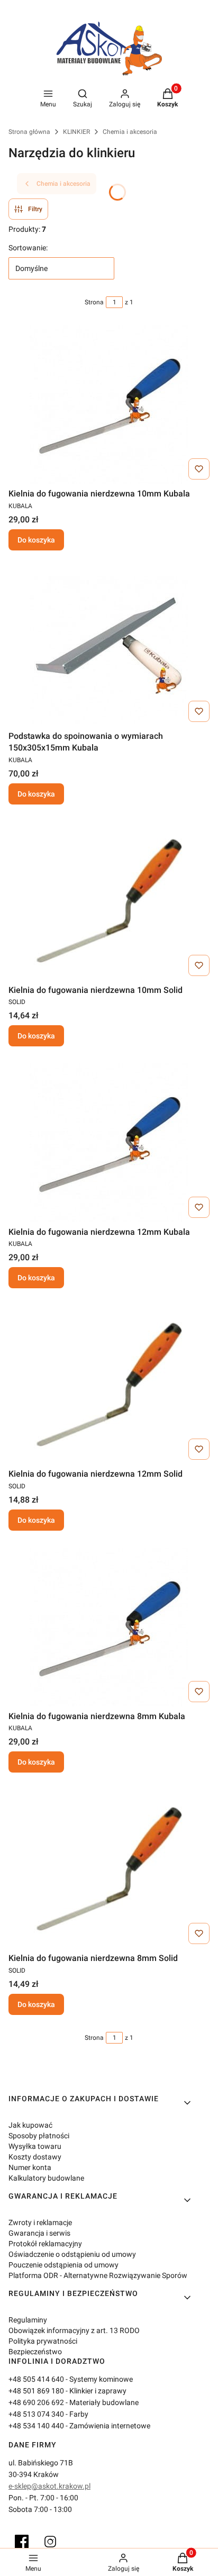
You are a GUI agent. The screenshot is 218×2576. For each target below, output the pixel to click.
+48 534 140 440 (36, 2426)
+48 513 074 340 (36, 2414)
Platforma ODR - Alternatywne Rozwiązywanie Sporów (98, 2275)
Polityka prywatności (43, 2341)
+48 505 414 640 (36, 2379)
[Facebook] (22, 2542)
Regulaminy (28, 2320)
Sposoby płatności (39, 2136)
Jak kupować (30, 2125)
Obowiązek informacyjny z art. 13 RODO (74, 2330)
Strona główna (29, 132)
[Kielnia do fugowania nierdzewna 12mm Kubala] (109, 1143)
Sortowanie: (28, 248)
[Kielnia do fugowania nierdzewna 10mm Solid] (109, 901)
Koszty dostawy (35, 2157)
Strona (94, 302)
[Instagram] (50, 2542)
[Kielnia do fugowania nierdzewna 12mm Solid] (109, 1385)
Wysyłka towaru (35, 2146)
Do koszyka (36, 540)
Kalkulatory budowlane (46, 2178)
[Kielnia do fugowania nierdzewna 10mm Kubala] (109, 404)
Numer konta (30, 2167)
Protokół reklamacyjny (45, 2244)
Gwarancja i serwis (39, 2233)
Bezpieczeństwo (35, 2352)
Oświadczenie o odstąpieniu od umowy (72, 2254)
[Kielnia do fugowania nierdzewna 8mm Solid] (109, 1869)
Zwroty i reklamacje (40, 2222)
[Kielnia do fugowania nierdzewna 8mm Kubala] (109, 1627)
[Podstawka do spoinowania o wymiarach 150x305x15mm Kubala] (109, 647)
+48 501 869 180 (36, 2391)
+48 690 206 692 (36, 2402)
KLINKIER (76, 132)
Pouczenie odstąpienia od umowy (63, 2265)
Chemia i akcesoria (130, 132)
